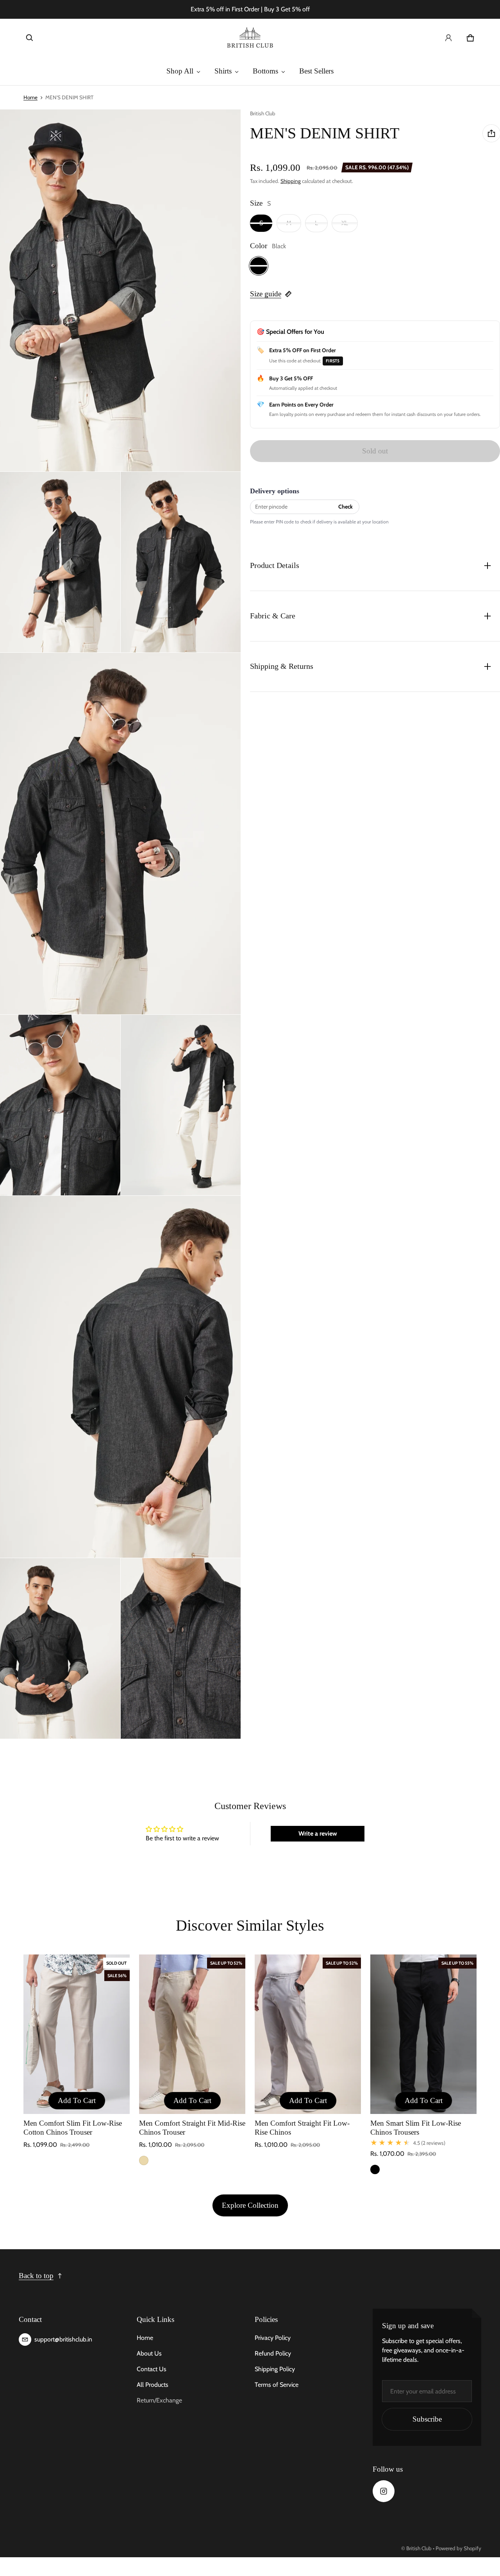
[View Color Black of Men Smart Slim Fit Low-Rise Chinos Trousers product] (375, 2169)
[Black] (259, 266)
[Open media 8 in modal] (121, 1377)
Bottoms (265, 71)
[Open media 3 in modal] (60, 562)
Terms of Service (277, 2385)
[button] (30, 38)
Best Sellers (316, 71)
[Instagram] (384, 2491)
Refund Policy (273, 2353)
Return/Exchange (159, 2400)
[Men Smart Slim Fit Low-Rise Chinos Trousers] (423, 2034)
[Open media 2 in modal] (121, 290)
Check (346, 507)
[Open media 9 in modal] (60, 1648)
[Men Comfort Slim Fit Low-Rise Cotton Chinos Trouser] (77, 2034)
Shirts (223, 71)
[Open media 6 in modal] (60, 1105)
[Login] (448, 38)
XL (345, 223)
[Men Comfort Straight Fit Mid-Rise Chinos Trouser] (192, 2034)
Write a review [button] (318, 1833)
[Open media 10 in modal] (181, 1648)
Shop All (180, 71)
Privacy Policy (273, 2338)
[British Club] (250, 38)
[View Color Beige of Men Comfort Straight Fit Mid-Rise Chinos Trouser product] (144, 2160)
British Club (419, 2548)
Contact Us (152, 2369)
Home (30, 97)
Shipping (291, 181)
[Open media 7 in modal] (181, 1105)
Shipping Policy (275, 2369)
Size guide (266, 294)
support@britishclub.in (63, 2339)
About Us (149, 2353)
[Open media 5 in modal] (121, 834)
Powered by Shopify (458, 2548)
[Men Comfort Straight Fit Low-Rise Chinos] (308, 2034)
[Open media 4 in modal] (181, 562)
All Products (153, 2385)
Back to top (36, 2276)
